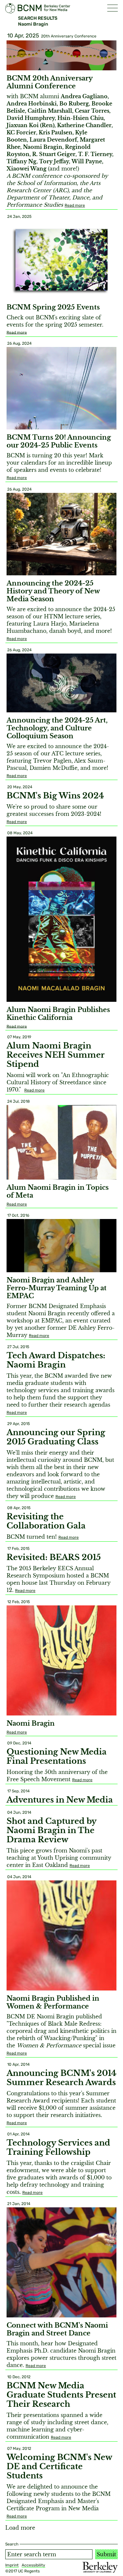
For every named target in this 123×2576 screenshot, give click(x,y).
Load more (20, 2528)
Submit (106, 2554)
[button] (113, 8)
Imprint (12, 2565)
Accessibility (33, 2565)
